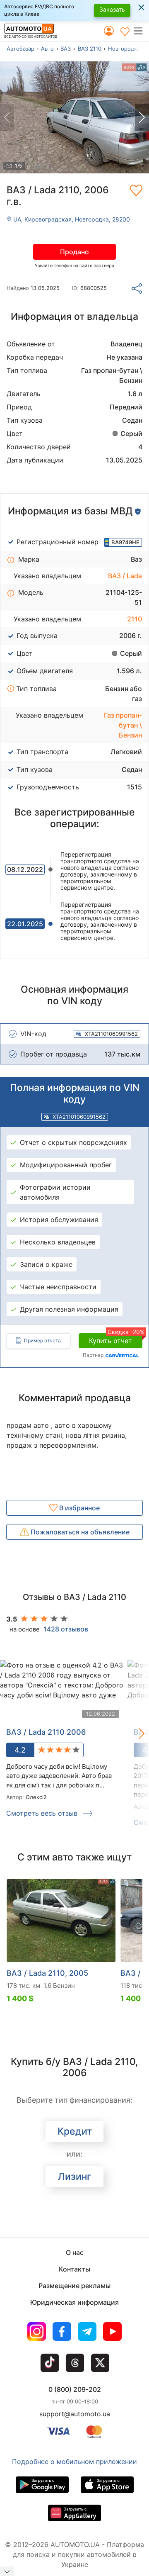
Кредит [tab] (75, 2131)
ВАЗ (66, 49)
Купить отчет (116, 1339)
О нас (75, 2252)
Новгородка (124, 49)
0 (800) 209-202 (75, 2389)
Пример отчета (42, 1340)
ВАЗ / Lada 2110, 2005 (47, 1973)
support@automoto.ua (75, 2414)
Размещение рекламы (74, 2286)
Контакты (74, 2269)
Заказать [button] (112, 9)
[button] (141, 31)
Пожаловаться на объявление (79, 1532)
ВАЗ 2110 (90, 49)
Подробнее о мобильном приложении (74, 2462)
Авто (47, 49)
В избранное (79, 1508)
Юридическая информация (74, 2302)
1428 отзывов (66, 1629)
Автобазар (20, 49)
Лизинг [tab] (75, 2177)
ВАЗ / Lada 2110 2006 (46, 1732)
